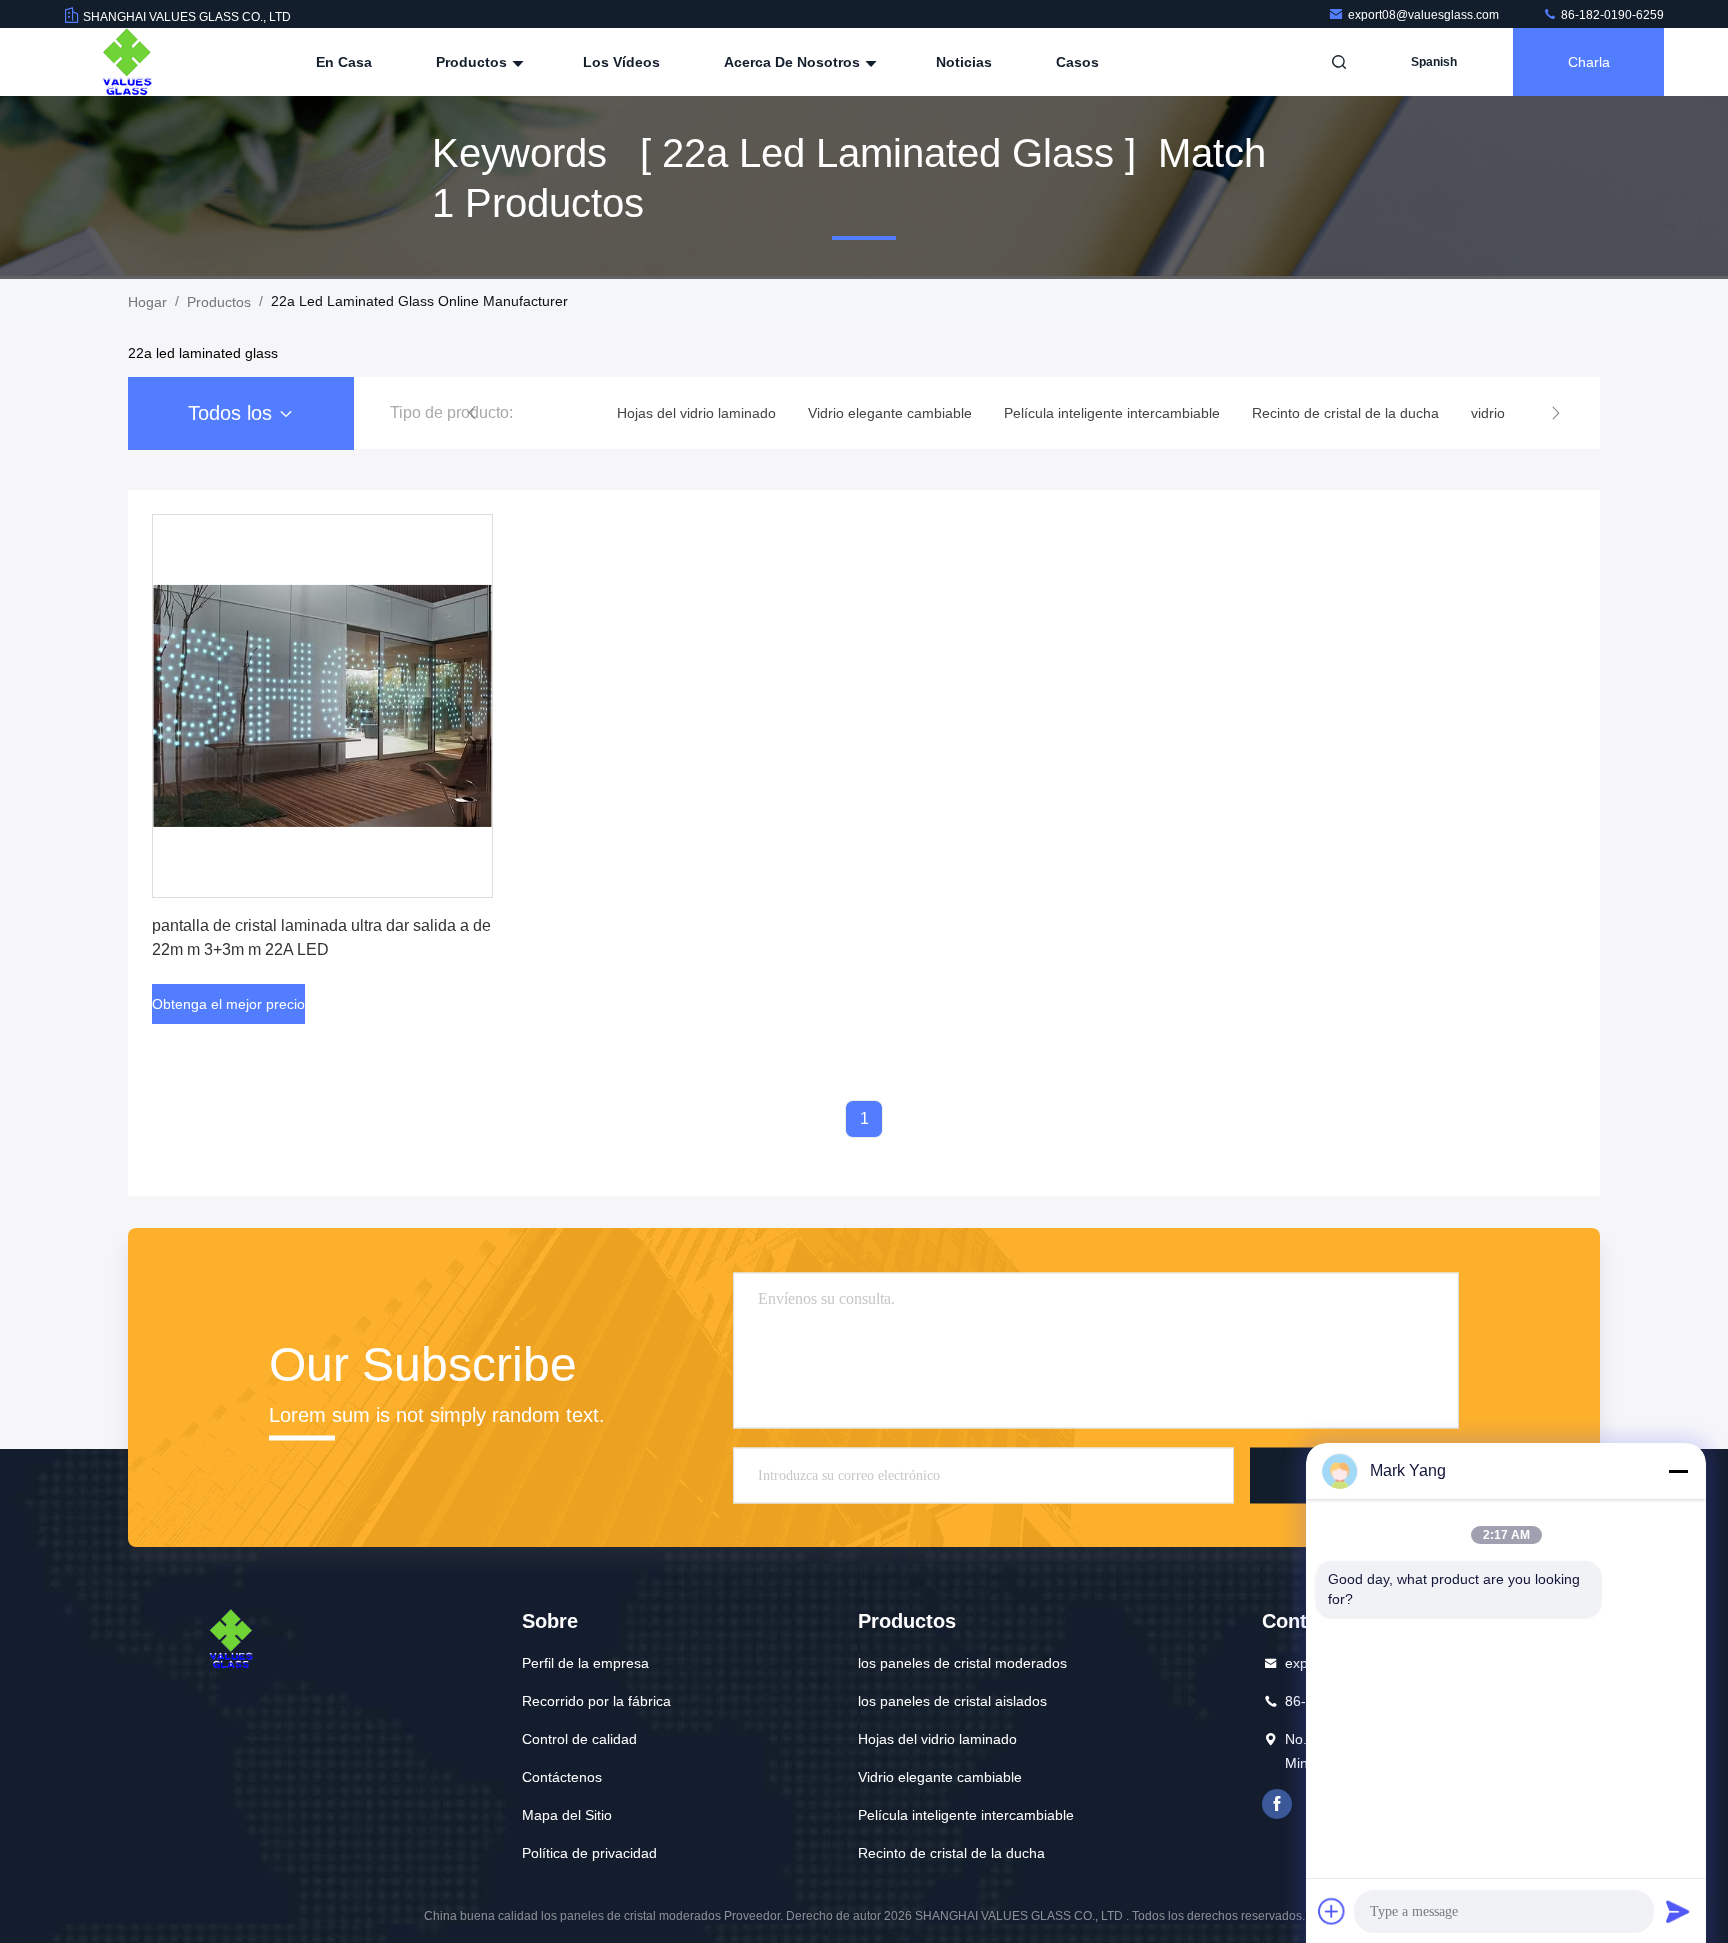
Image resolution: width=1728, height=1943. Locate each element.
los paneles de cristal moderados (962, 1663)
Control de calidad (579, 1739)
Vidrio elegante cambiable (940, 1777)
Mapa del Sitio (567, 1815)
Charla (1589, 62)
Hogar (147, 302)
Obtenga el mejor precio (228, 1004)
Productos (473, 62)
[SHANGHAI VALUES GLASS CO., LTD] (127, 62)
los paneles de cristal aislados (952, 1701)
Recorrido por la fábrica (596, 1701)
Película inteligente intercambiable (966, 1815)
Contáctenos (562, 1777)
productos (219, 302)
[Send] (1678, 1911)
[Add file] (1332, 1911)
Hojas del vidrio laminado (937, 1739)
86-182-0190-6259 (1611, 15)
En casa (344, 62)
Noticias (964, 62)
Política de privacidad (589, 1853)
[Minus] (1678, 1471)
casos (1077, 62)
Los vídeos (621, 62)
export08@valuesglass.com (1425, 15)
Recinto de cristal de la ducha (951, 1853)
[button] (472, 413)
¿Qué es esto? (1277, 1804)
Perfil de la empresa (585, 1663)
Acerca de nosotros (794, 62)
